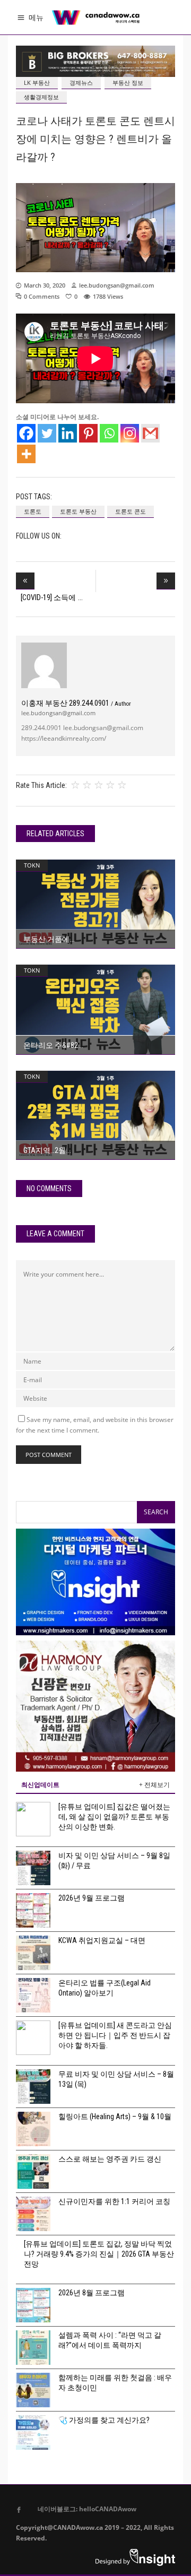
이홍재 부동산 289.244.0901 (76, 703)
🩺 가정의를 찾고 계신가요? (104, 2420)
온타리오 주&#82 (51, 1045)
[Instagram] (130, 433)
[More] (26, 454)
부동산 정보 (128, 83)
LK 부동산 (37, 83)
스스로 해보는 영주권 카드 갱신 (110, 2159)
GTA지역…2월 (45, 1150)
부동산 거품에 (46, 939)
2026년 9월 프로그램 (92, 1898)
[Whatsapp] (109, 433)
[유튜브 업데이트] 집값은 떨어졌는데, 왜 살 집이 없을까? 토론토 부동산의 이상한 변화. (114, 1817)
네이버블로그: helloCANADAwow (83, 2509)
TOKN (32, 865)
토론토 (33, 511)
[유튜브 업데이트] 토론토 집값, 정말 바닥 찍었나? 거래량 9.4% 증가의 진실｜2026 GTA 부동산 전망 (99, 2254)
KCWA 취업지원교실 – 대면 (102, 1940)
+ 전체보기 (154, 1785)
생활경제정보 (41, 97)
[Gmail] (150, 433)
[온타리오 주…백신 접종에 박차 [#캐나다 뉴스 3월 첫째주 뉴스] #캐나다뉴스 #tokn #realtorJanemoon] (95, 1009)
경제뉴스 (81, 83)
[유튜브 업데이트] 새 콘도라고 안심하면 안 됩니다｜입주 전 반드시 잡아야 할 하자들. (115, 2035)
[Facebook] (26, 433)
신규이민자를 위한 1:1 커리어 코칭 (114, 2201)
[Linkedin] (68, 433)
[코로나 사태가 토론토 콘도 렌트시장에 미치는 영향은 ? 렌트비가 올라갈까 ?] (44, 665)
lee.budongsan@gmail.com (117, 285)
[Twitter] (47, 433)
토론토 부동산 (78, 511)
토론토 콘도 (131, 511)
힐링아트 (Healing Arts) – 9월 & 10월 (115, 2117)
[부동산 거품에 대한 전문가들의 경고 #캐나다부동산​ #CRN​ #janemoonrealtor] (95, 904)
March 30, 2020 (45, 285)
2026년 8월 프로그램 (92, 2293)
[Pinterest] (88, 433)
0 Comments (42, 296)
